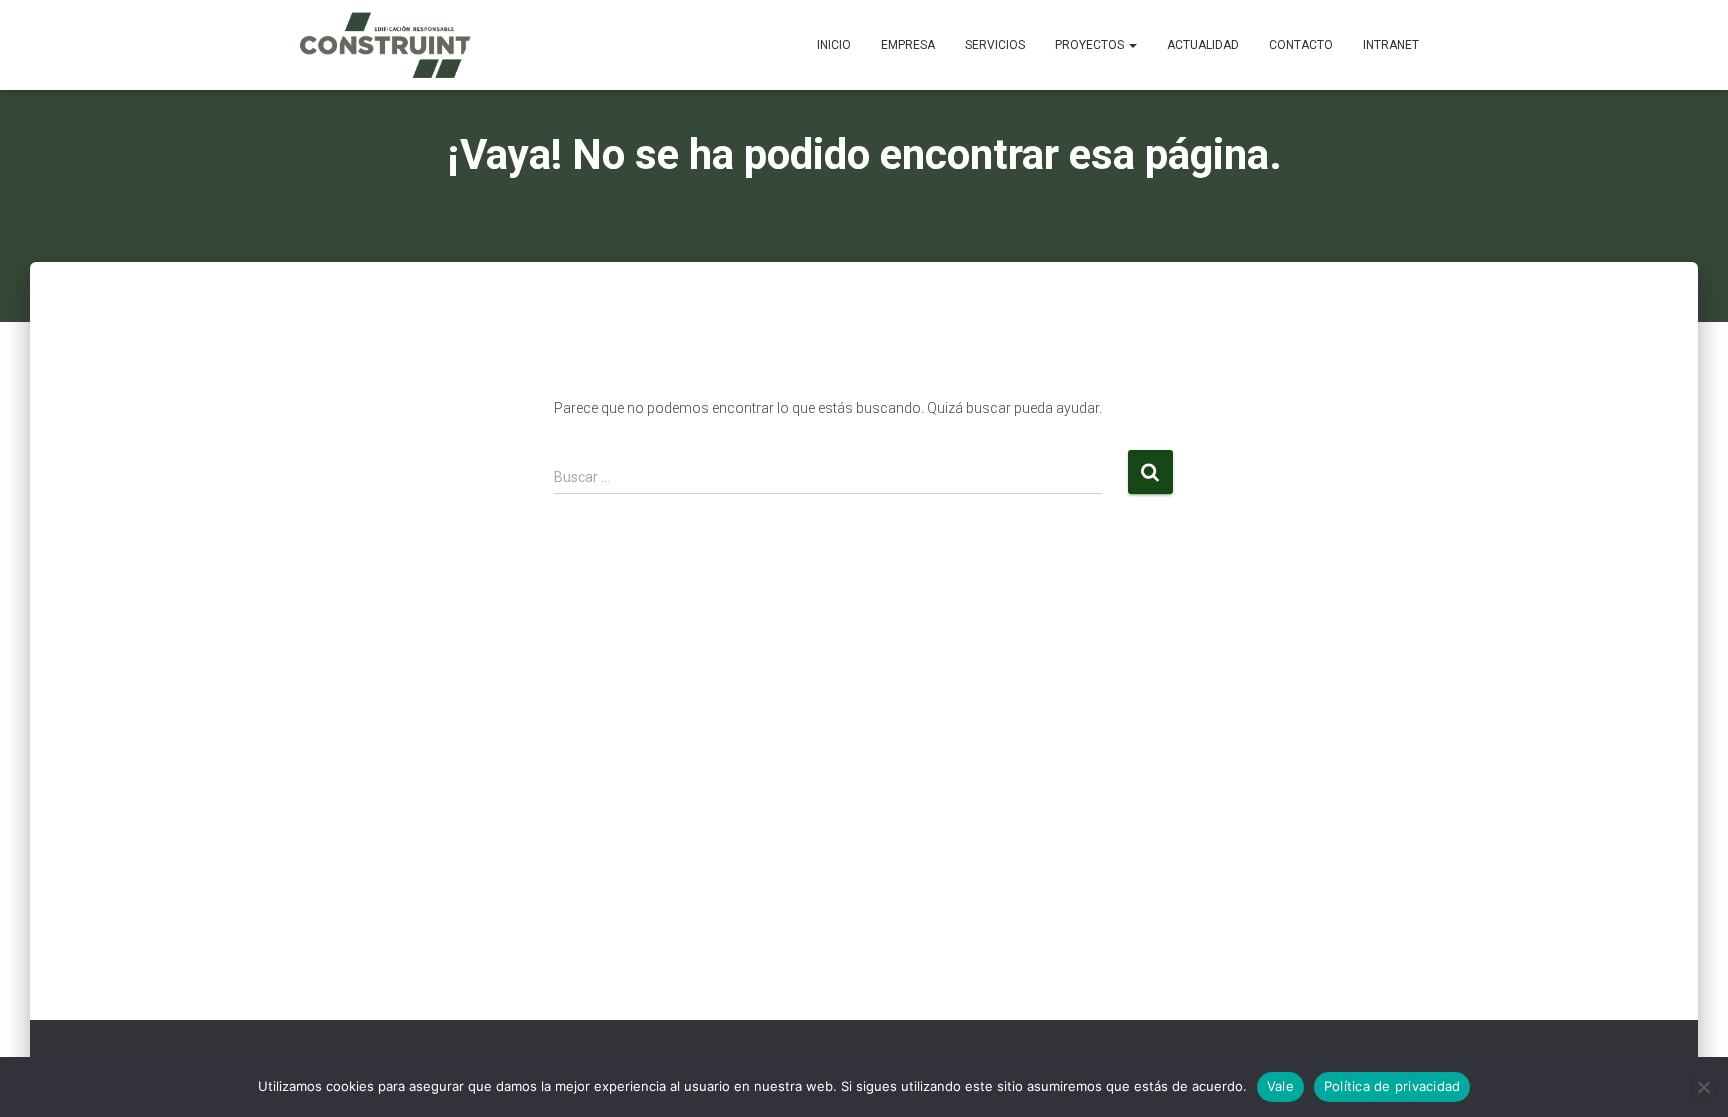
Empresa (908, 45)
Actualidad (1203, 45)
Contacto (1301, 45)
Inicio (834, 45)
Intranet (1391, 45)
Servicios (995, 45)
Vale (1280, 1086)
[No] (1703, 1087)
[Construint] (384, 45)
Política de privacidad (1392, 1086)
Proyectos (1091, 45)
